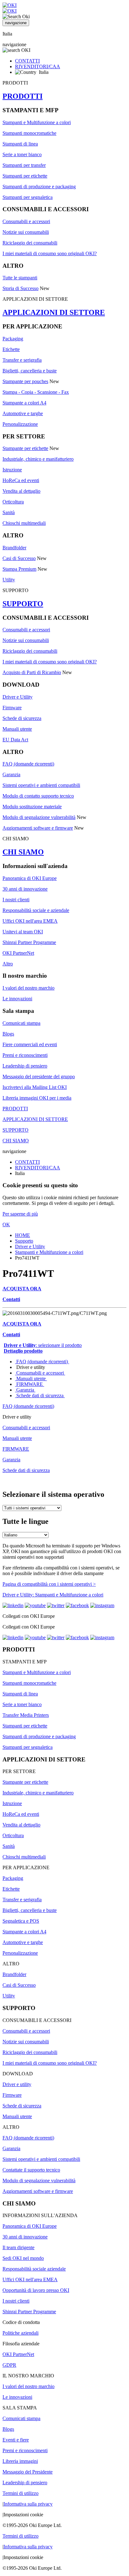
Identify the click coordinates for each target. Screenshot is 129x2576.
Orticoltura (13, 502)
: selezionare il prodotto (43, 1345)
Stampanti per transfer (24, 165)
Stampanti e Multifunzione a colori (37, 122)
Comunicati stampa (21, 1023)
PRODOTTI (23, 96)
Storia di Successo (21, 288)
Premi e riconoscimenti (25, 1055)
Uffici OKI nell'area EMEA (30, 921)
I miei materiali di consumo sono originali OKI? (50, 253)
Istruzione (12, 470)
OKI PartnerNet (18, 953)
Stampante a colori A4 (24, 403)
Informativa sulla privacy (28, 2504)
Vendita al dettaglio (21, 491)
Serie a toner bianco (22, 154)
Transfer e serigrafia (22, 360)
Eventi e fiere (16, 2440)
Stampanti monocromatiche (29, 133)
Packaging (13, 339)
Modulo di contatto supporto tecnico (38, 796)
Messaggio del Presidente (28, 2472)
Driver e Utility (18, 697)
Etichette (11, 349)
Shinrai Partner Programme (29, 942)
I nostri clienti (16, 900)
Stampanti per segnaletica (28, 197)
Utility (9, 580)
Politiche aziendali (21, 2333)
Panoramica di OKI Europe (30, 878)
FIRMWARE (30, 1384)
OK (6, 1225)
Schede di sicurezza (22, 718)
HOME (23, 1235)
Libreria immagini (20, 2461)
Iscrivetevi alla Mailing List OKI (35, 1087)
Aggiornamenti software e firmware (38, 828)
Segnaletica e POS (21, 1921)
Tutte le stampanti (20, 278)
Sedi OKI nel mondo (23, 2258)
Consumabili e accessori (26, 221)
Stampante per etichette (25, 448)
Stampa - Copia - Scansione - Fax (36, 392)
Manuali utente (17, 729)
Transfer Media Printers (26, 1715)
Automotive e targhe (23, 413)
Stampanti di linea (20, 144)
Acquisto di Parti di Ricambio (32, 672)
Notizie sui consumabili (26, 232)
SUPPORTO (23, 604)
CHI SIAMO (23, 852)
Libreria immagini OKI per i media (37, 1098)
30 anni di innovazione (25, 889)
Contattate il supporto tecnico (31, 2170)
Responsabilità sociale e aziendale (36, 910)
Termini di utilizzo (21, 2493)
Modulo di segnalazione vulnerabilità (39, 817)
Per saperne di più (20, 1214)
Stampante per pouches (25, 381)
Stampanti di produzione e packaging (39, 187)
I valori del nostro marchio (28, 988)
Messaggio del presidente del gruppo (39, 1077)
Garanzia (11, 774)
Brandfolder (14, 548)
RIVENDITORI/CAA (38, 66)
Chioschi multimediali (24, 523)
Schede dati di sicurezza (40, 1395)
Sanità (9, 512)
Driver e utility (17, 2084)
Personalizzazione (20, 424)
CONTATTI (27, 61)
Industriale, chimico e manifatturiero (38, 459)
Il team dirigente (18, 2247)
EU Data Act (15, 740)
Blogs (8, 1034)
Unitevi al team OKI (23, 932)
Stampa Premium (19, 569)
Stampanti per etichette (25, 176)
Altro (8, 964)
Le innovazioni (17, 999)
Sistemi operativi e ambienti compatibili (41, 785)
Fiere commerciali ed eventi (30, 1044)
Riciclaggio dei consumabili (30, 243)
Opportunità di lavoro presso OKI (36, 2290)
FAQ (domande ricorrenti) (28, 764)
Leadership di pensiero (25, 1066)
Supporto (24, 1241)
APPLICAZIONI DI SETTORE (54, 312)
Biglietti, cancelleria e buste (30, 371)
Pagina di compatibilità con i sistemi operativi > (49, 1584)
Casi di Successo (19, 558)
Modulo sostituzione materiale (32, 807)
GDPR (9, 2365)
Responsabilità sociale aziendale (34, 2269)
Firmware (12, 708)
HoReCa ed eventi (21, 480)
